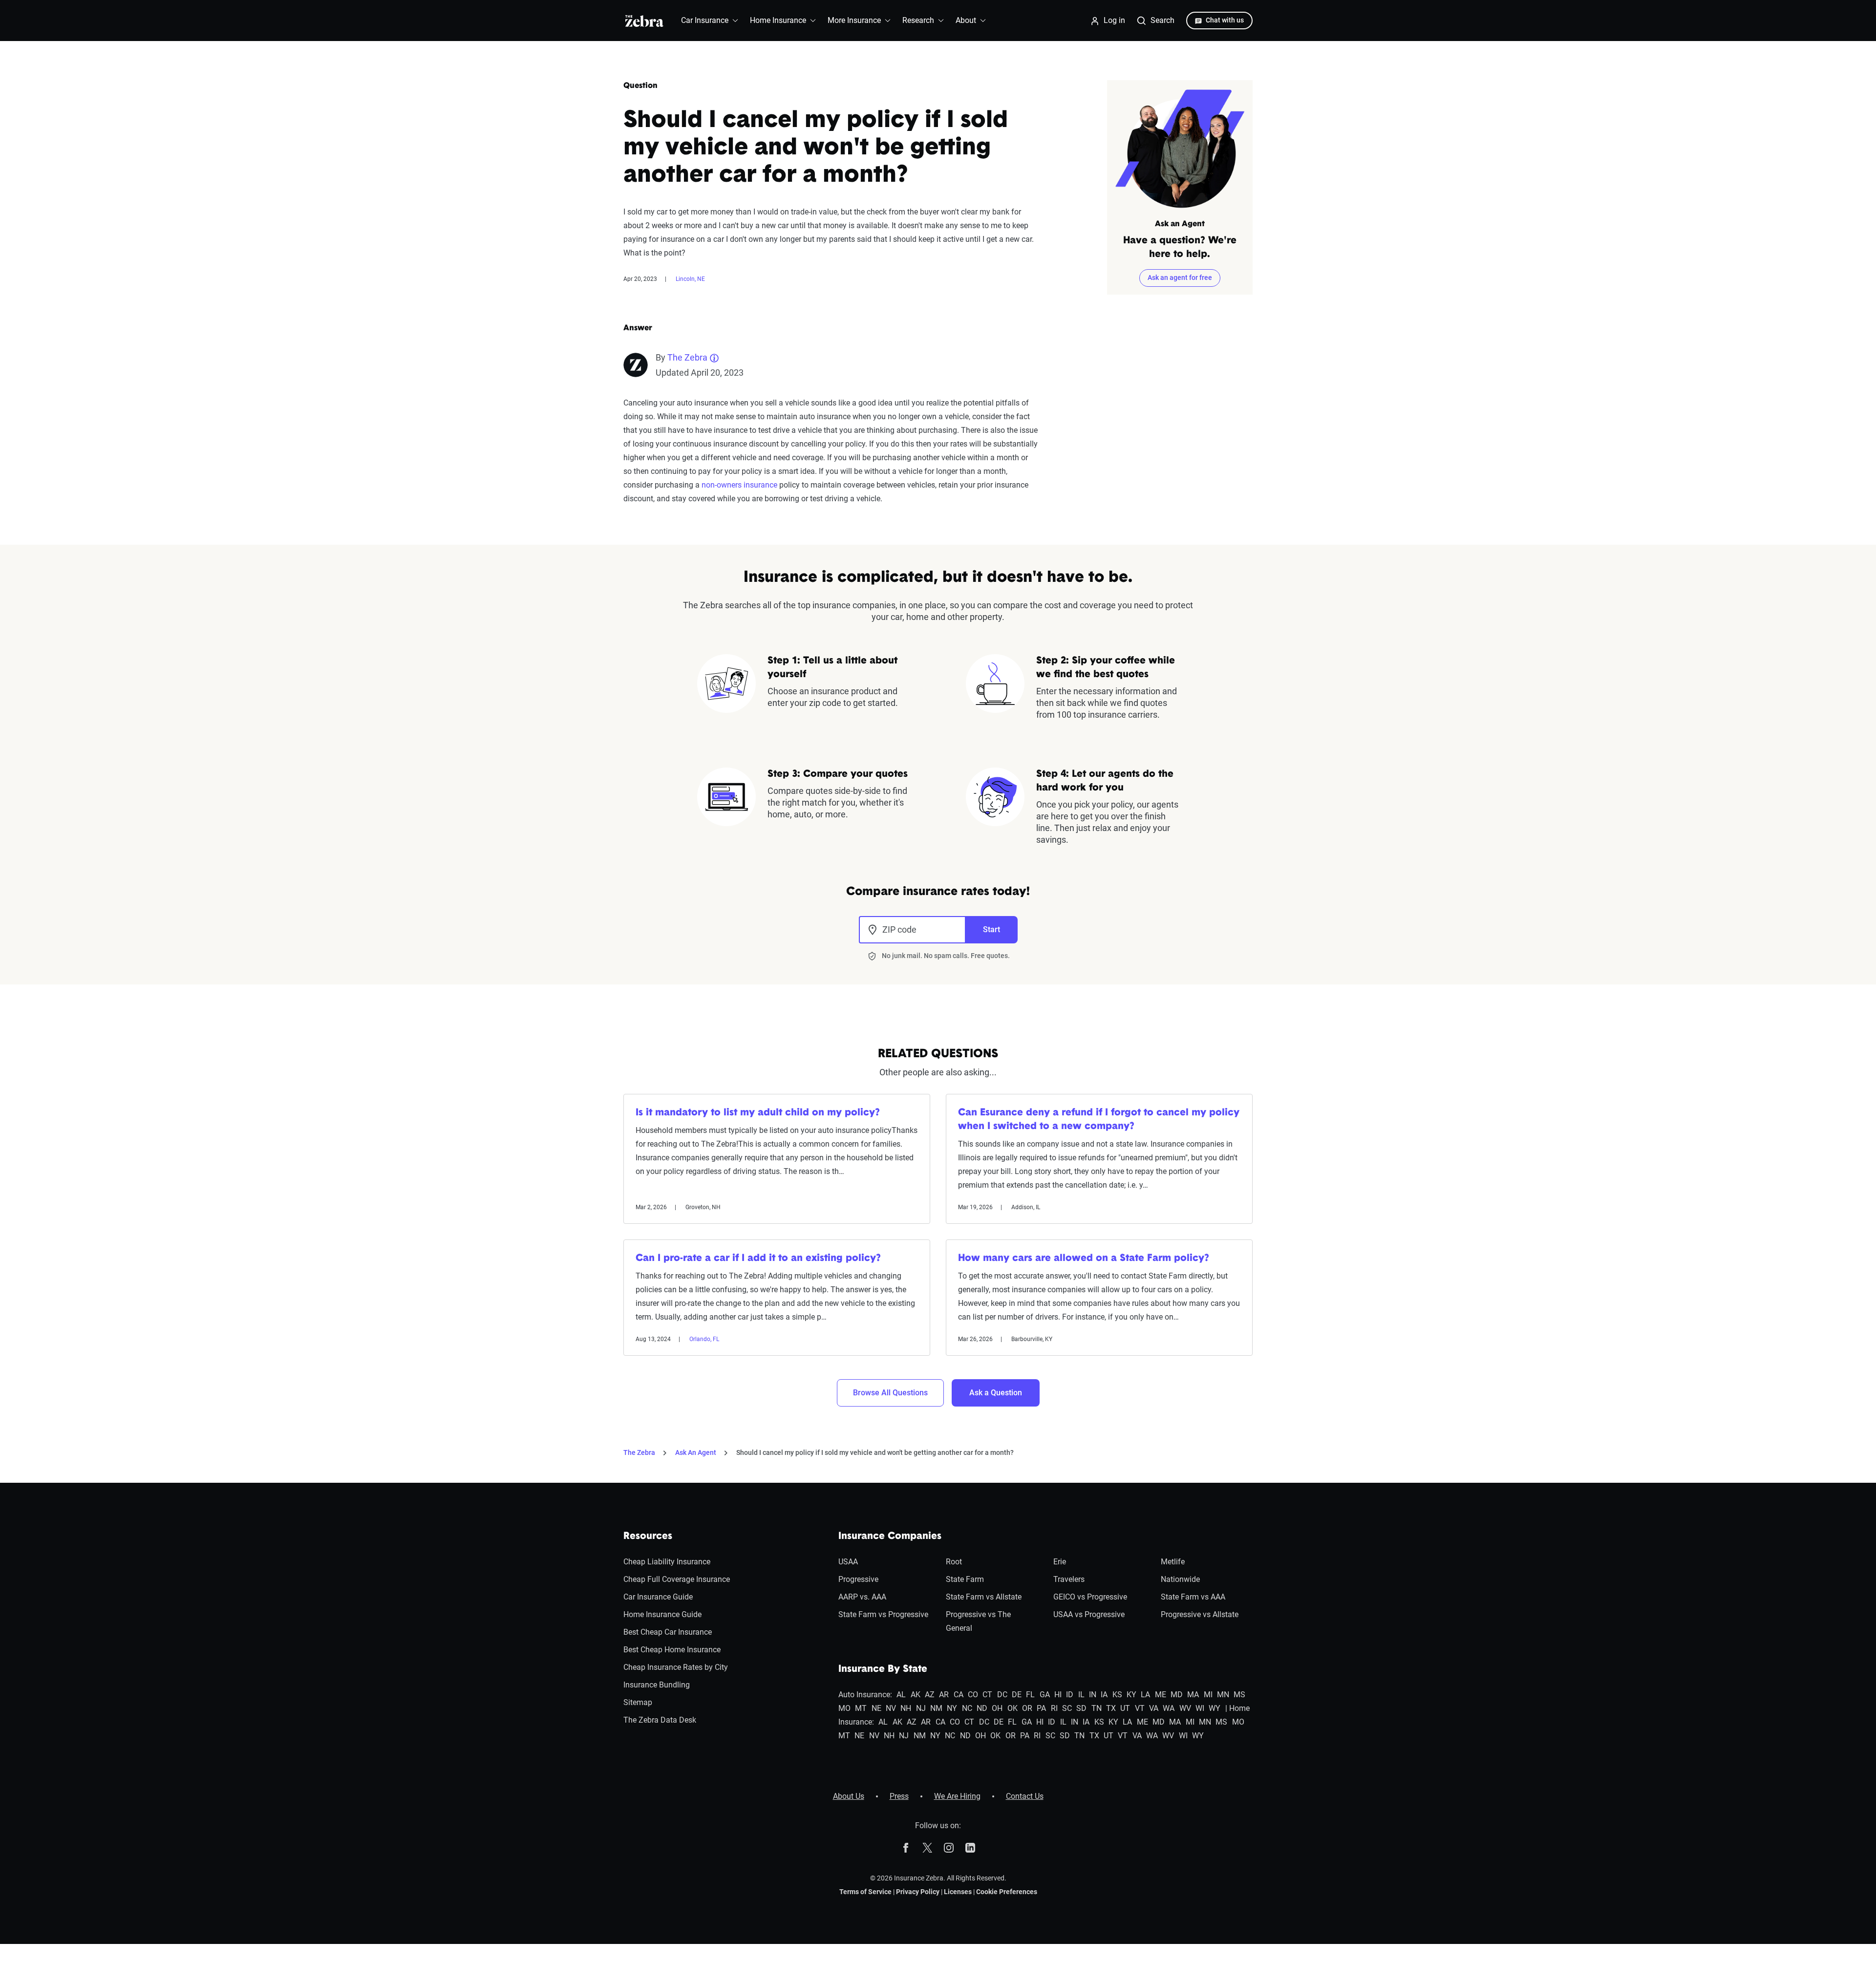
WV (1185, 1708)
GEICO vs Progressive (1090, 1597)
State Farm (965, 1579)
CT (987, 1695)
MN (1223, 1695)
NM (936, 1708)
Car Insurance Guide (658, 1597)
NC (967, 1708)
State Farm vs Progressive (883, 1614)
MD (1177, 1695)
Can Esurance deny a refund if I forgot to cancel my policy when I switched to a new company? (1099, 1120)
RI (1054, 1708)
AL (901, 1695)
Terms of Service (865, 1892)
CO (973, 1695)
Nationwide (1180, 1579)
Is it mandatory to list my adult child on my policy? (758, 1113)
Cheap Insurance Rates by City (676, 1667)
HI (1058, 1695)
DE (1017, 1695)
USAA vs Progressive (1089, 1614)
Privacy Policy (918, 1892)
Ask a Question (996, 1393)
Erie (1060, 1562)
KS (1117, 1695)
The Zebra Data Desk (660, 1720)
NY (952, 1708)
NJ (921, 1708)
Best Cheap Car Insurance (668, 1632)
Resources (648, 1537)
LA (1145, 1695)
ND (982, 1708)
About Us (849, 1796)
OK (1013, 1708)
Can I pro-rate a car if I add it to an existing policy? (758, 1259)
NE (876, 1708)
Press (899, 1796)
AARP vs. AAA (862, 1597)
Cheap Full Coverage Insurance (677, 1579)
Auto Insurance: (865, 1695)
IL (1081, 1695)
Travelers (1069, 1579)
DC (1002, 1695)
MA (1193, 1695)
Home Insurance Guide (662, 1614)
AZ (930, 1695)
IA (1104, 1695)
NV (891, 1708)
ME (1161, 1695)
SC (1067, 1708)
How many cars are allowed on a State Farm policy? (1084, 1259)
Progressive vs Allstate (1200, 1614)
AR (944, 1695)
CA (959, 1695)
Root (954, 1562)
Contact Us (1025, 1796)
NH (906, 1708)
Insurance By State (883, 1669)
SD (1081, 1708)
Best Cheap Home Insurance (672, 1650)
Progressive (858, 1579)
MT (861, 1708)
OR (1027, 1708)
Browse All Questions (890, 1393)
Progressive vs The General (978, 1621)
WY (1215, 1708)
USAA (848, 1562)
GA (1045, 1695)
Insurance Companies (890, 1537)
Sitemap (638, 1702)
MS (1239, 1695)
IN (1093, 1695)
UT (1125, 1708)
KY (1131, 1695)
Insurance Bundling (657, 1685)
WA (1169, 1708)
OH (997, 1708)
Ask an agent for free (1180, 277)
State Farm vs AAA (1193, 1597)
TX (1111, 1708)
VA (1154, 1708)
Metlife (1173, 1562)
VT (1140, 1708)
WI (1200, 1708)
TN (1097, 1708)
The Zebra (687, 357)
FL (1030, 1695)
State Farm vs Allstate (984, 1597)
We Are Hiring (957, 1796)
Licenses (958, 1892)
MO (844, 1708)
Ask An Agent (696, 1452)
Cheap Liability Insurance (667, 1562)
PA (1041, 1708)
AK (916, 1695)
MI (1208, 1695)
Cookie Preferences (1007, 1892)
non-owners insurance (739, 485)
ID (1070, 1695)
